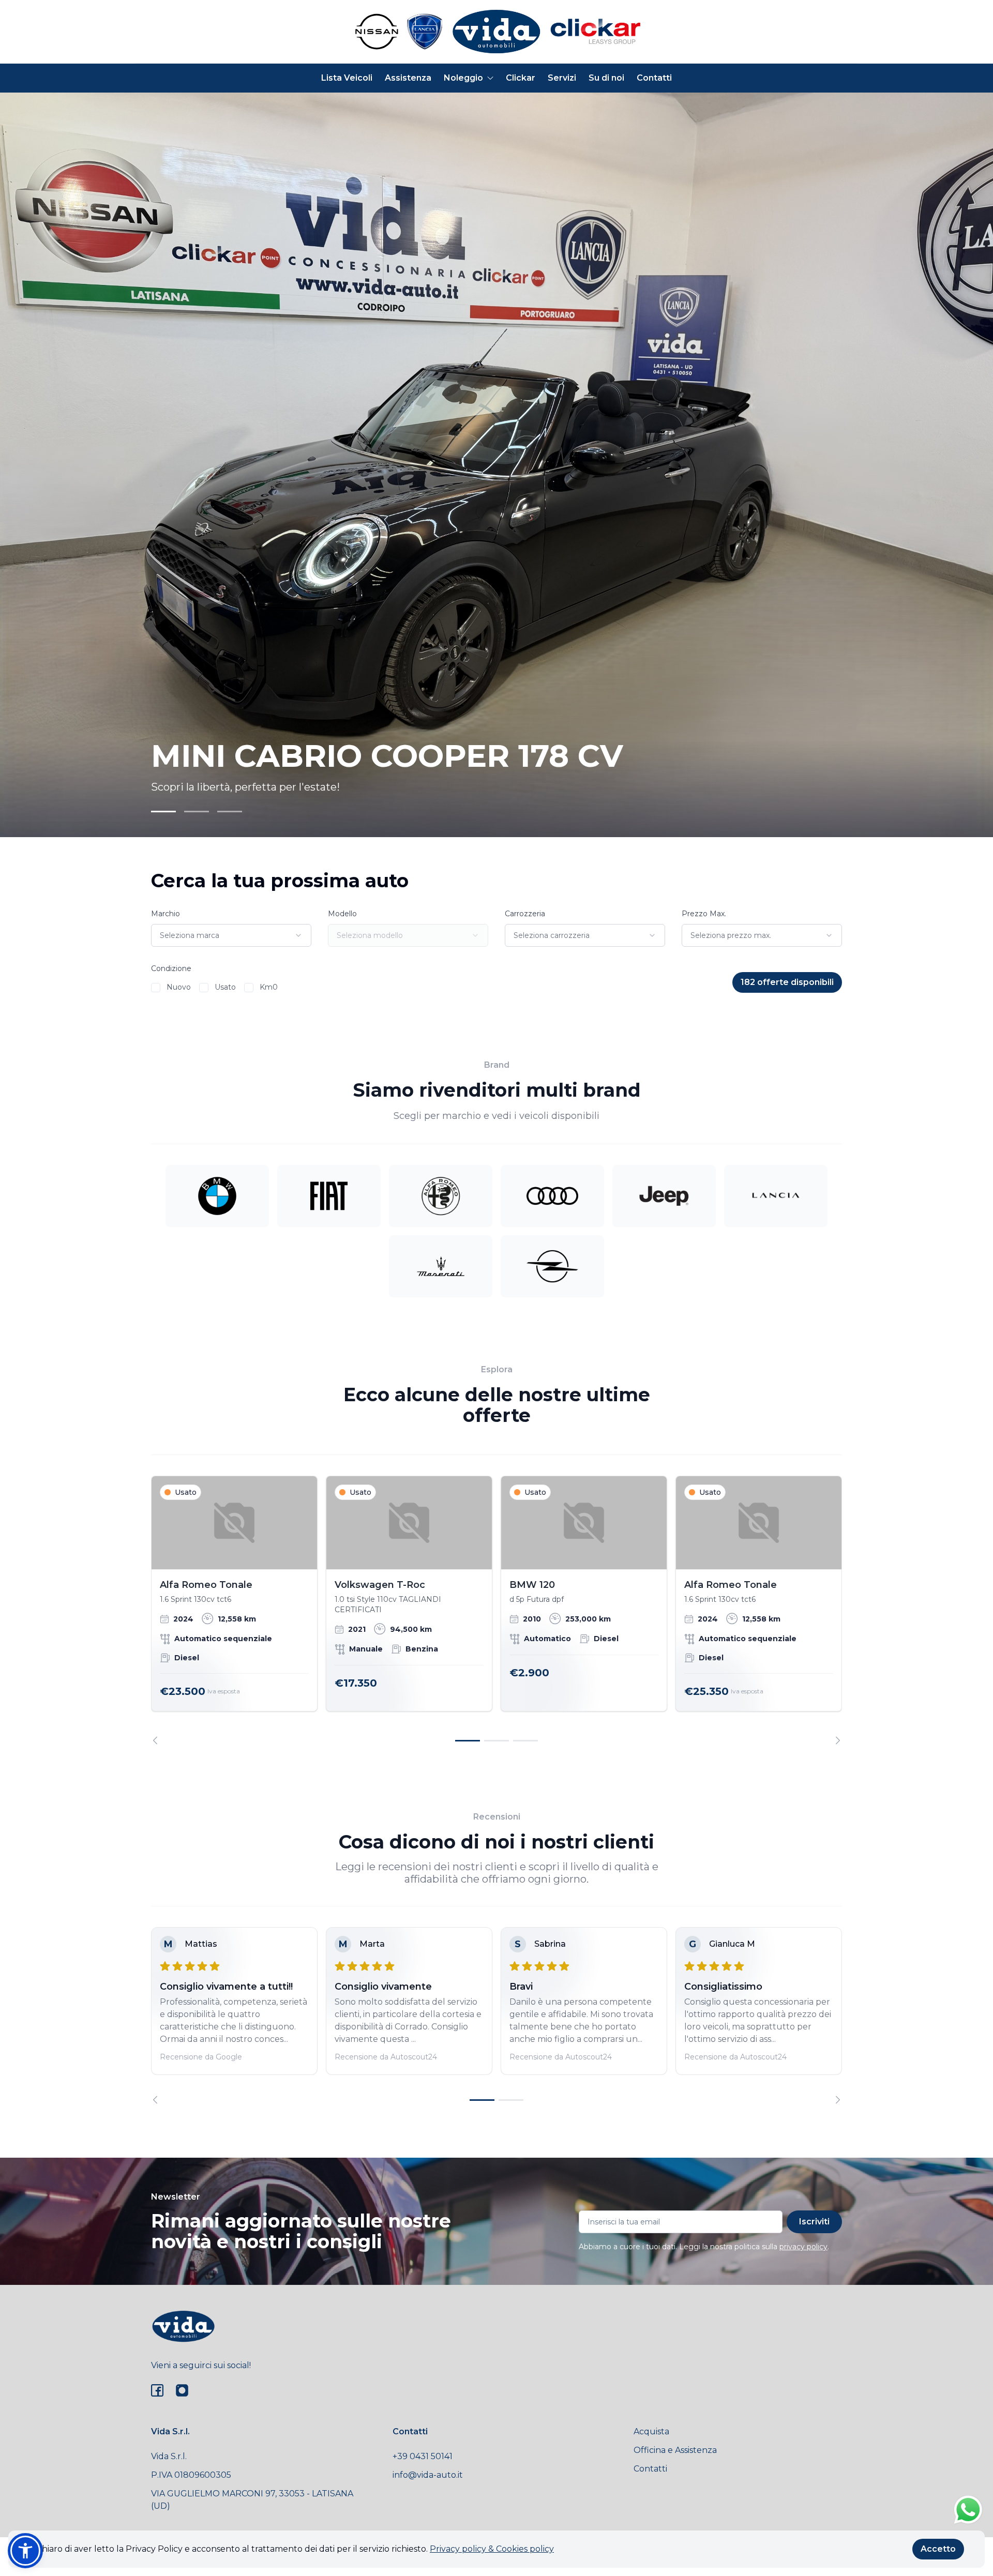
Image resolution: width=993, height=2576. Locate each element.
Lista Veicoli (347, 78)
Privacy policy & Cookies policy (492, 2549)
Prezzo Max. (704, 914)
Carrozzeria (525, 914)
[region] (496, 1610)
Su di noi (606, 78)
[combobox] (231, 935)
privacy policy (803, 2247)
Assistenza (408, 78)
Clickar (521, 78)
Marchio (165, 914)
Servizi (562, 78)
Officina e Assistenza (675, 2450)
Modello (342, 914)
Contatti (654, 78)
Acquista (651, 2431)
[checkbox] (156, 988)
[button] (25, 2551)
